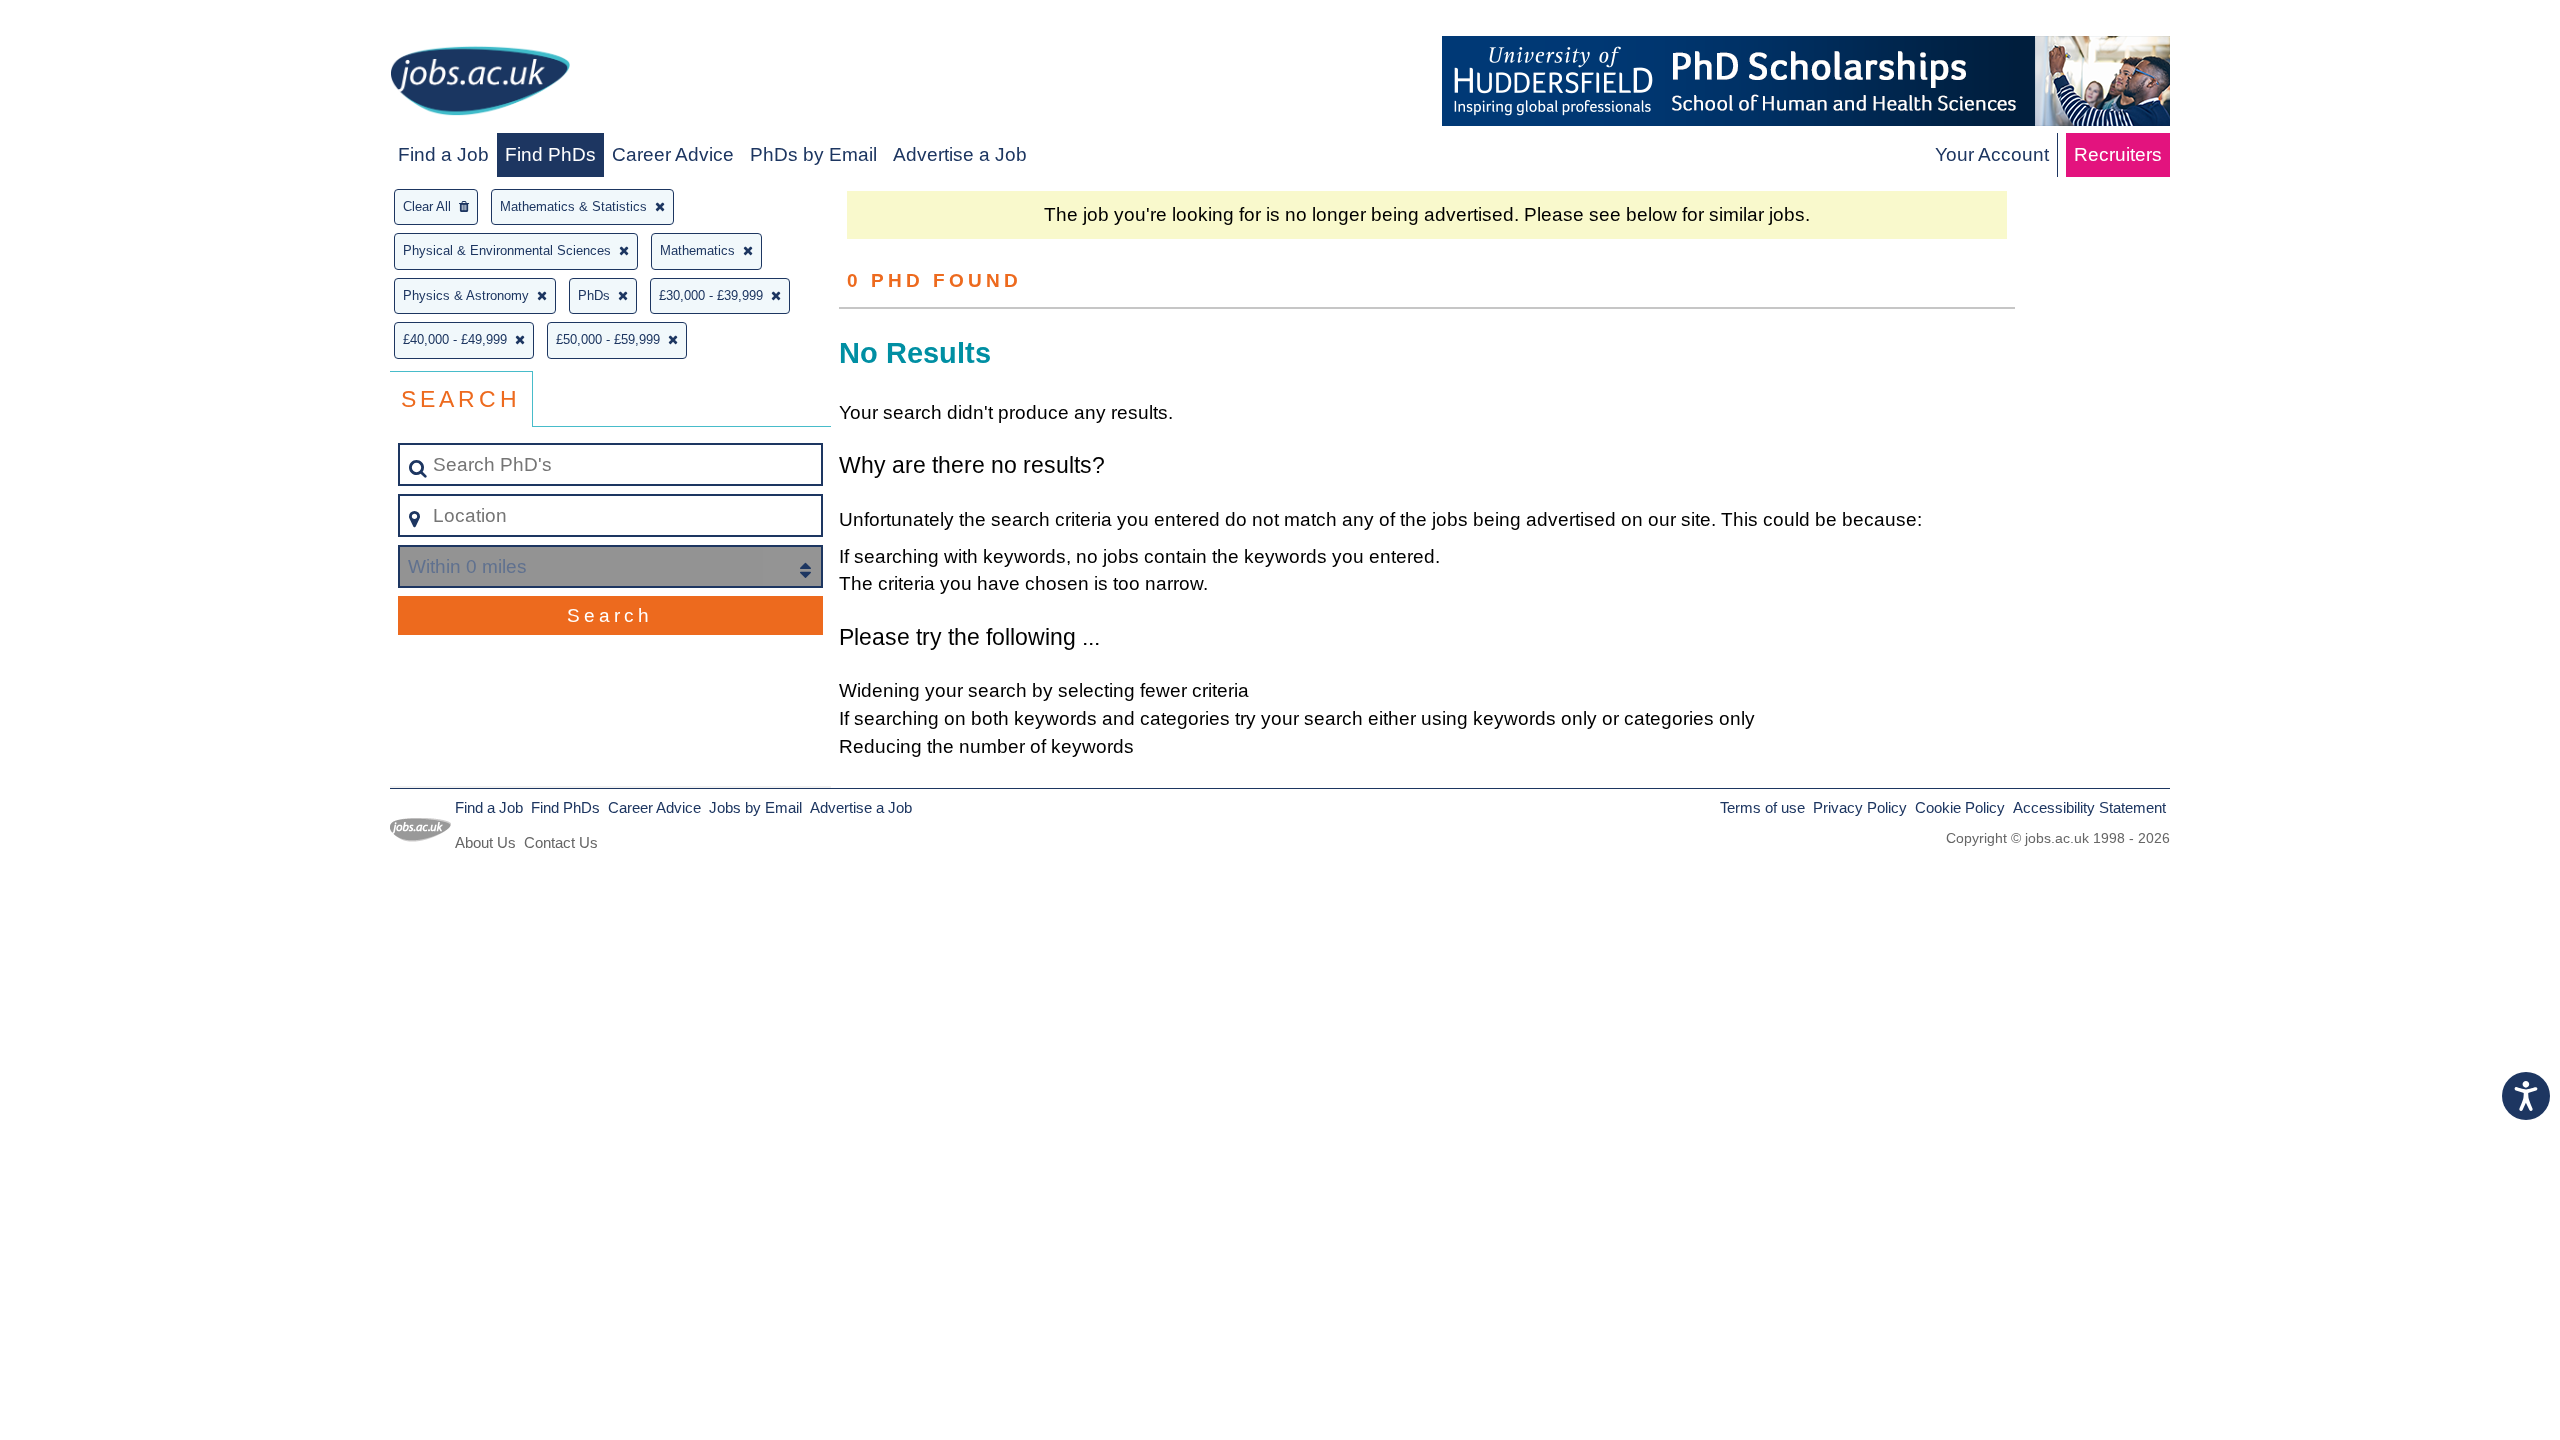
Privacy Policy (1860, 807)
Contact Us (561, 842)
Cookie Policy (1960, 807)
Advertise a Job (960, 154)
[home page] (480, 84)
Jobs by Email (755, 807)
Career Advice (673, 154)
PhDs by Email (813, 154)
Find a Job (443, 154)
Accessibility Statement (2089, 807)
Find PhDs (550, 154)
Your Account (1992, 154)
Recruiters (2118, 154)
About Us (485, 842)
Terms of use (1762, 807)
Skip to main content (95, 21)
